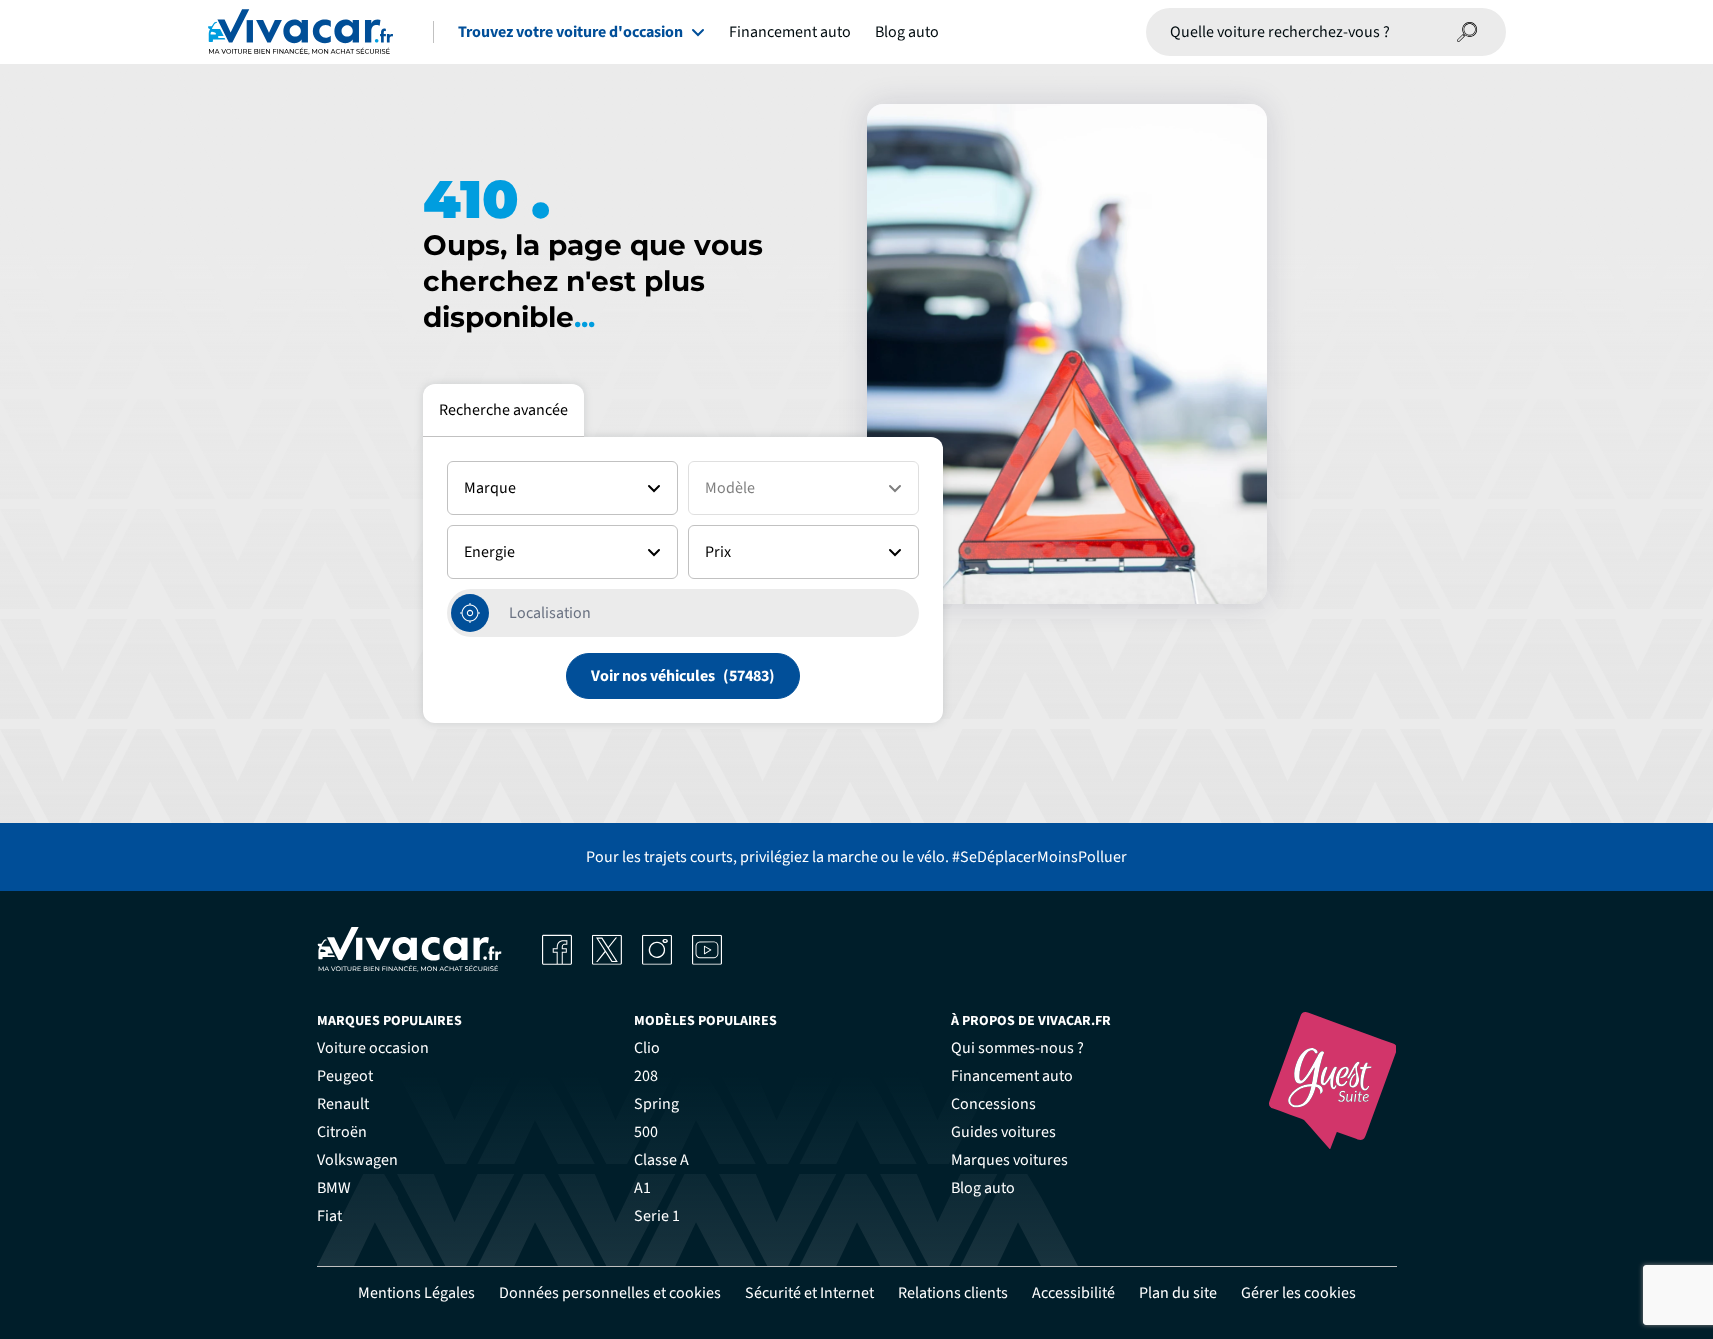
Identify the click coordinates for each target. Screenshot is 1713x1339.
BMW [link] (334, 1188)
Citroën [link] (342, 1132)
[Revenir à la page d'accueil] (300, 32)
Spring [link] (656, 1104)
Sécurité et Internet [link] (809, 1293)
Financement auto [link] (1012, 1076)
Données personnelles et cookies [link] (610, 1293)
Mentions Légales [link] (416, 1293)
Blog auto (907, 32)
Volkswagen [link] (357, 1160)
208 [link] (646, 1076)
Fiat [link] (329, 1216)
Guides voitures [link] (1003, 1132)
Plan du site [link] (1178, 1293)
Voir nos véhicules (653, 676)
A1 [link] (642, 1188)
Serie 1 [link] (657, 1216)
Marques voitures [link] (1009, 1160)
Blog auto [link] (983, 1188)
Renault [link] (343, 1104)
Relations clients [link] (953, 1293)
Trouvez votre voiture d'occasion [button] (570, 32)
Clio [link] (647, 1048)
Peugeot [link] (345, 1076)
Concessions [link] (993, 1104)
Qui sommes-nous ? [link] (1017, 1048)
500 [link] (646, 1132)
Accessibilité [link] (1073, 1293)
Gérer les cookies (1298, 1293)
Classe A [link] (661, 1160)
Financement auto (790, 32)
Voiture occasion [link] (373, 1048)
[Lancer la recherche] (1468, 32)
